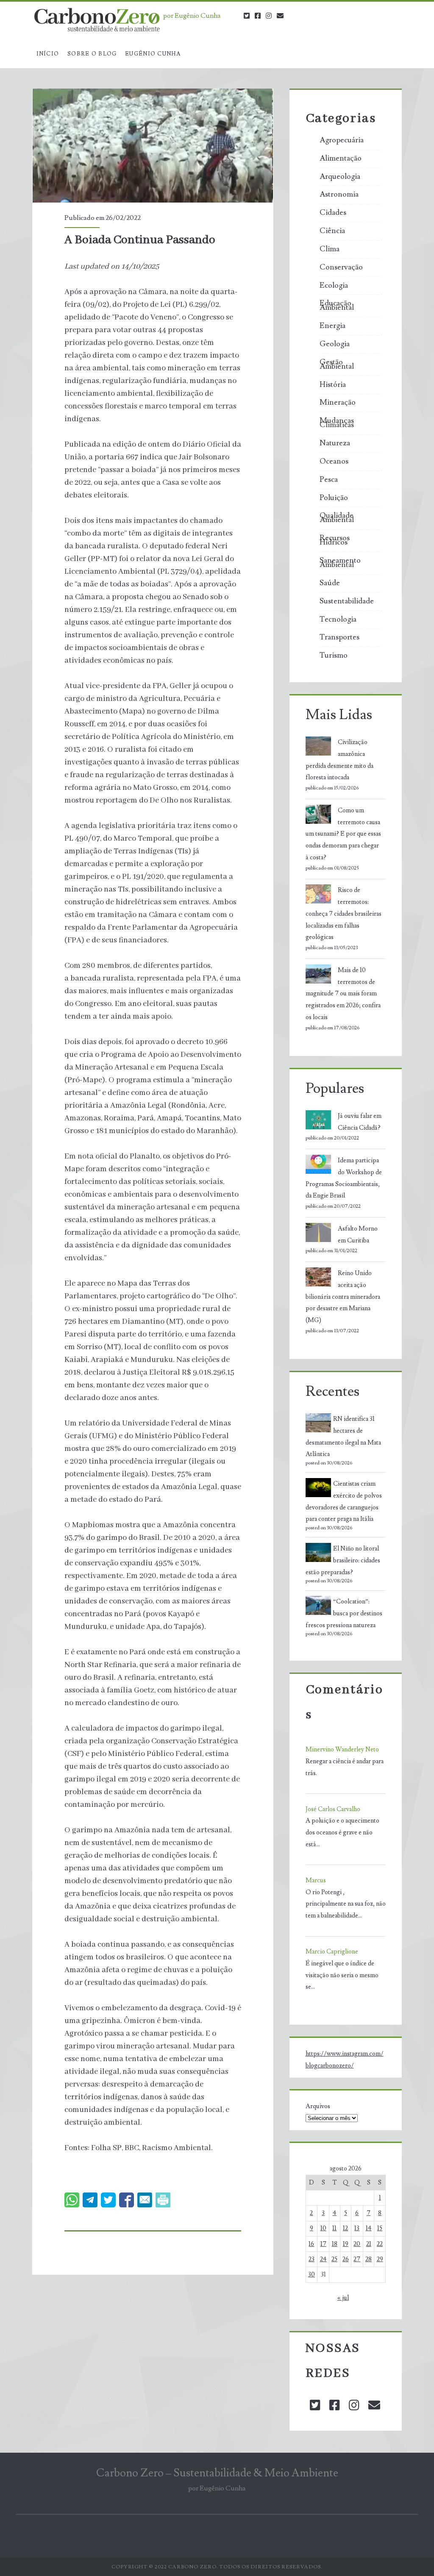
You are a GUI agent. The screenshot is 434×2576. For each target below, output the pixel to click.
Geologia (335, 344)
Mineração (338, 403)
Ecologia (334, 286)
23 (312, 2259)
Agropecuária (342, 140)
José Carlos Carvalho (333, 1809)
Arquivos (318, 2106)
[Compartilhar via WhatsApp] (72, 2200)
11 (334, 2228)
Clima (330, 249)
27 (357, 2259)
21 (369, 2244)
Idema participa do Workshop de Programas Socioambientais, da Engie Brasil (344, 1178)
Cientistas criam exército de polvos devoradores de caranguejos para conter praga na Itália (344, 1501)
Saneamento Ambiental (340, 563)
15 (380, 2228)
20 (357, 2244)
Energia (332, 326)
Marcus (316, 1880)
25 (334, 2259)
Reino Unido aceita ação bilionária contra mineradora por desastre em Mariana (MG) (343, 1297)
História (333, 385)
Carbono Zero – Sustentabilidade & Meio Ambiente (217, 2473)
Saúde (330, 583)
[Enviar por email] (145, 2200)
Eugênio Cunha (153, 54)
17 (323, 2244)
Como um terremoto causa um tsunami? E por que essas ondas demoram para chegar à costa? (343, 834)
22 (380, 2244)
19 (346, 2244)
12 (345, 2228)
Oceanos (334, 461)
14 (369, 2228)
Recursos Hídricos (335, 540)
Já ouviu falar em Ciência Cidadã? (360, 1122)
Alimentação (341, 158)
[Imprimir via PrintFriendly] (163, 2200)
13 (357, 2228)
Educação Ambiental (337, 306)
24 (323, 2259)
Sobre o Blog (92, 54)
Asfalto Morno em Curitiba (358, 1235)
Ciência (332, 231)
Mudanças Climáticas (337, 423)
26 (346, 2259)
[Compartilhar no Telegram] (90, 2200)
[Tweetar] (108, 2200)
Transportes (339, 637)
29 (380, 2259)
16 (311, 2244)
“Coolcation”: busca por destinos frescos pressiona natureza (344, 1613)
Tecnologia (338, 620)
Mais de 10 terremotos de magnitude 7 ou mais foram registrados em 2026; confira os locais (343, 994)
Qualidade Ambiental (337, 518)
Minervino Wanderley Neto (342, 1749)
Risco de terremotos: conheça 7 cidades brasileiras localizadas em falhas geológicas (344, 914)
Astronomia (339, 195)
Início (48, 54)
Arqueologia (340, 177)
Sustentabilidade (347, 601)
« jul (343, 2298)
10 (323, 2228)
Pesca (329, 480)
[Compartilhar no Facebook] (127, 2200)
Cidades (333, 213)
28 (369, 2259)
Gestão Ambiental (337, 364)
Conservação (341, 267)
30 (312, 2274)
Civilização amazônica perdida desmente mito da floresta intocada (339, 760)
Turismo (334, 656)
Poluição (334, 498)
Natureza (335, 443)
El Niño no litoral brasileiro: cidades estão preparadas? (343, 1560)
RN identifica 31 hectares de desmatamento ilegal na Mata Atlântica (343, 1437)
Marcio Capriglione (332, 1952)
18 (335, 2244)
